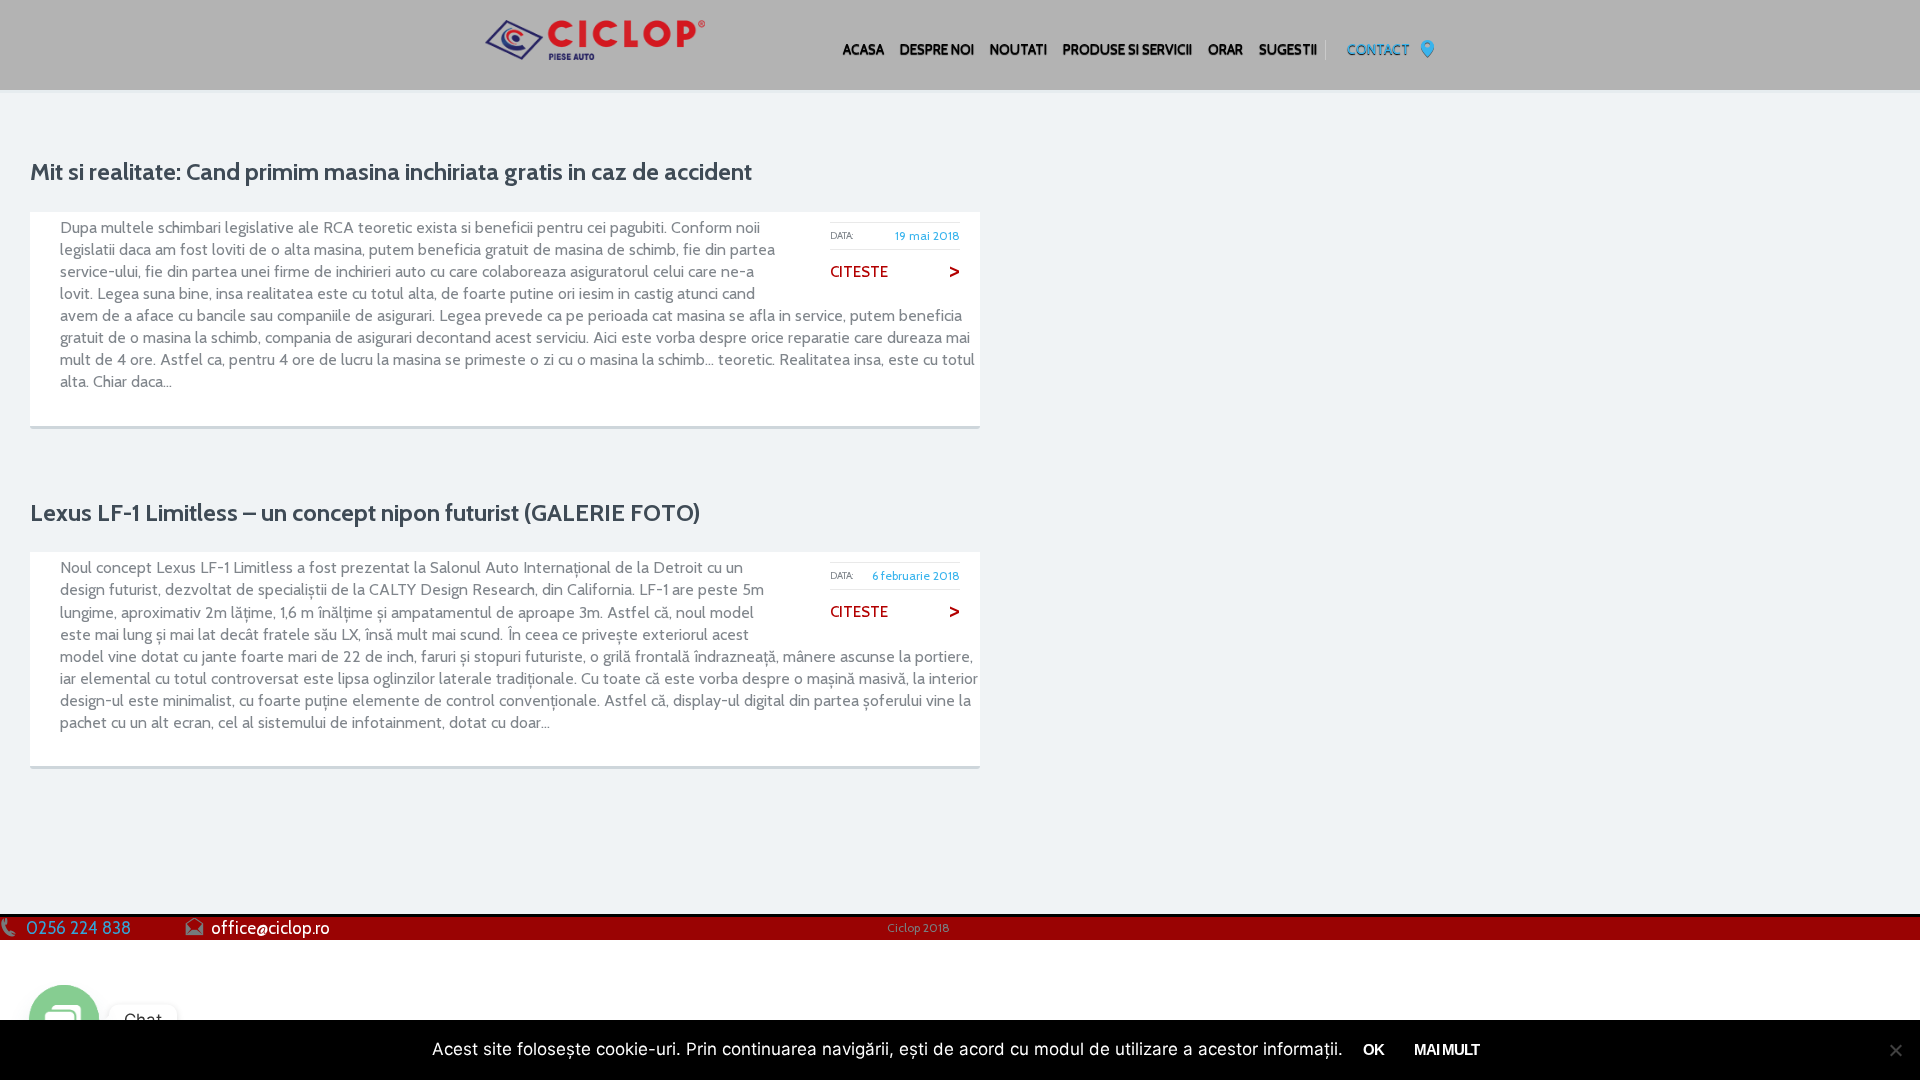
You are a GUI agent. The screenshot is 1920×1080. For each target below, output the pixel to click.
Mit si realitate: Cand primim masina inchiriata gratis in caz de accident (391, 171)
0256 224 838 (78, 928)
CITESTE (895, 272)
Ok (1373, 1049)
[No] (1895, 1050)
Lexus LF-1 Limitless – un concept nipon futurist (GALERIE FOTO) (365, 512)
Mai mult (1446, 1049)
